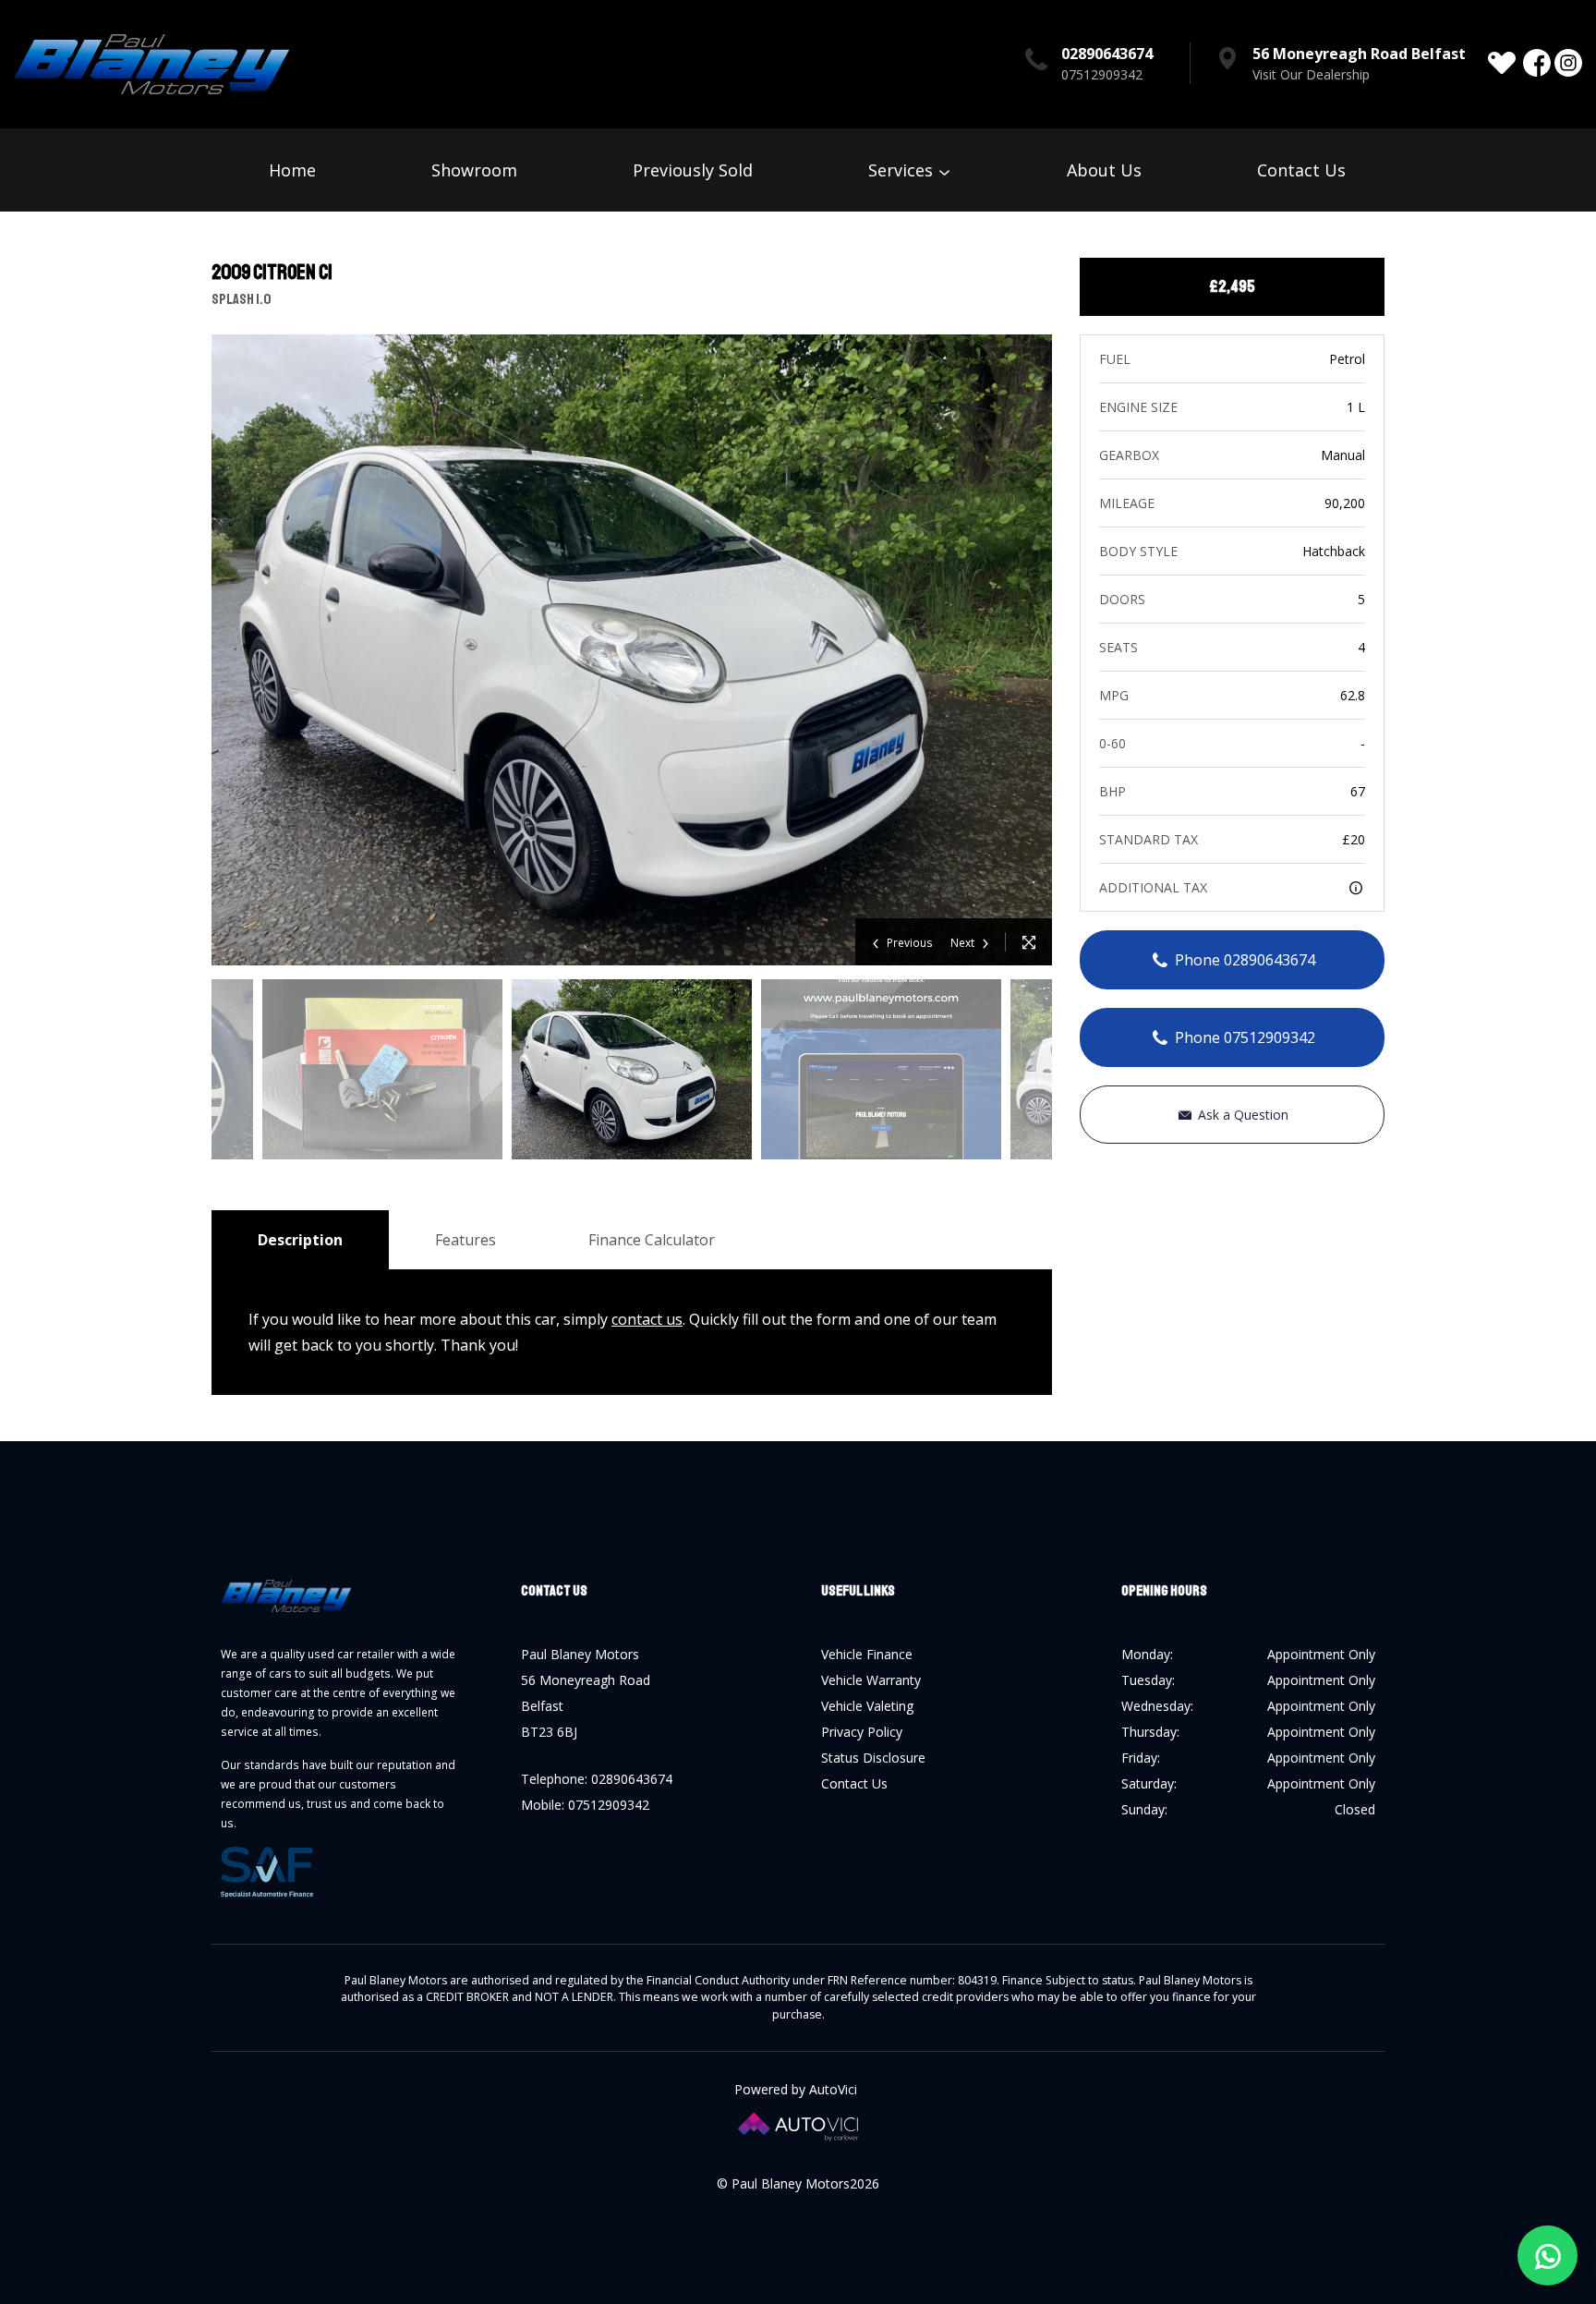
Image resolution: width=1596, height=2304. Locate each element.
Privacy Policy (862, 1732)
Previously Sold (693, 170)
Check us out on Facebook (1537, 63)
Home (292, 170)
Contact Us (1301, 170)
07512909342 (1102, 74)
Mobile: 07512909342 (585, 1805)
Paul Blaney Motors (151, 64)
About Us (1104, 170)
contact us (647, 1319)
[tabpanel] (632, 1069)
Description (300, 1240)
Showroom (474, 170)
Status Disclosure (873, 1758)
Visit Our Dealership (1311, 74)
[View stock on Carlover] (1502, 63)
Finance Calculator (652, 1240)
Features (465, 1240)
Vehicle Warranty (871, 1680)
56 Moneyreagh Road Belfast (1359, 54)
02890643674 (1107, 54)
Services (903, 170)
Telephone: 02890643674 (597, 1779)
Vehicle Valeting (867, 1706)
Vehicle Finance (867, 1654)
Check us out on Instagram (1568, 63)
